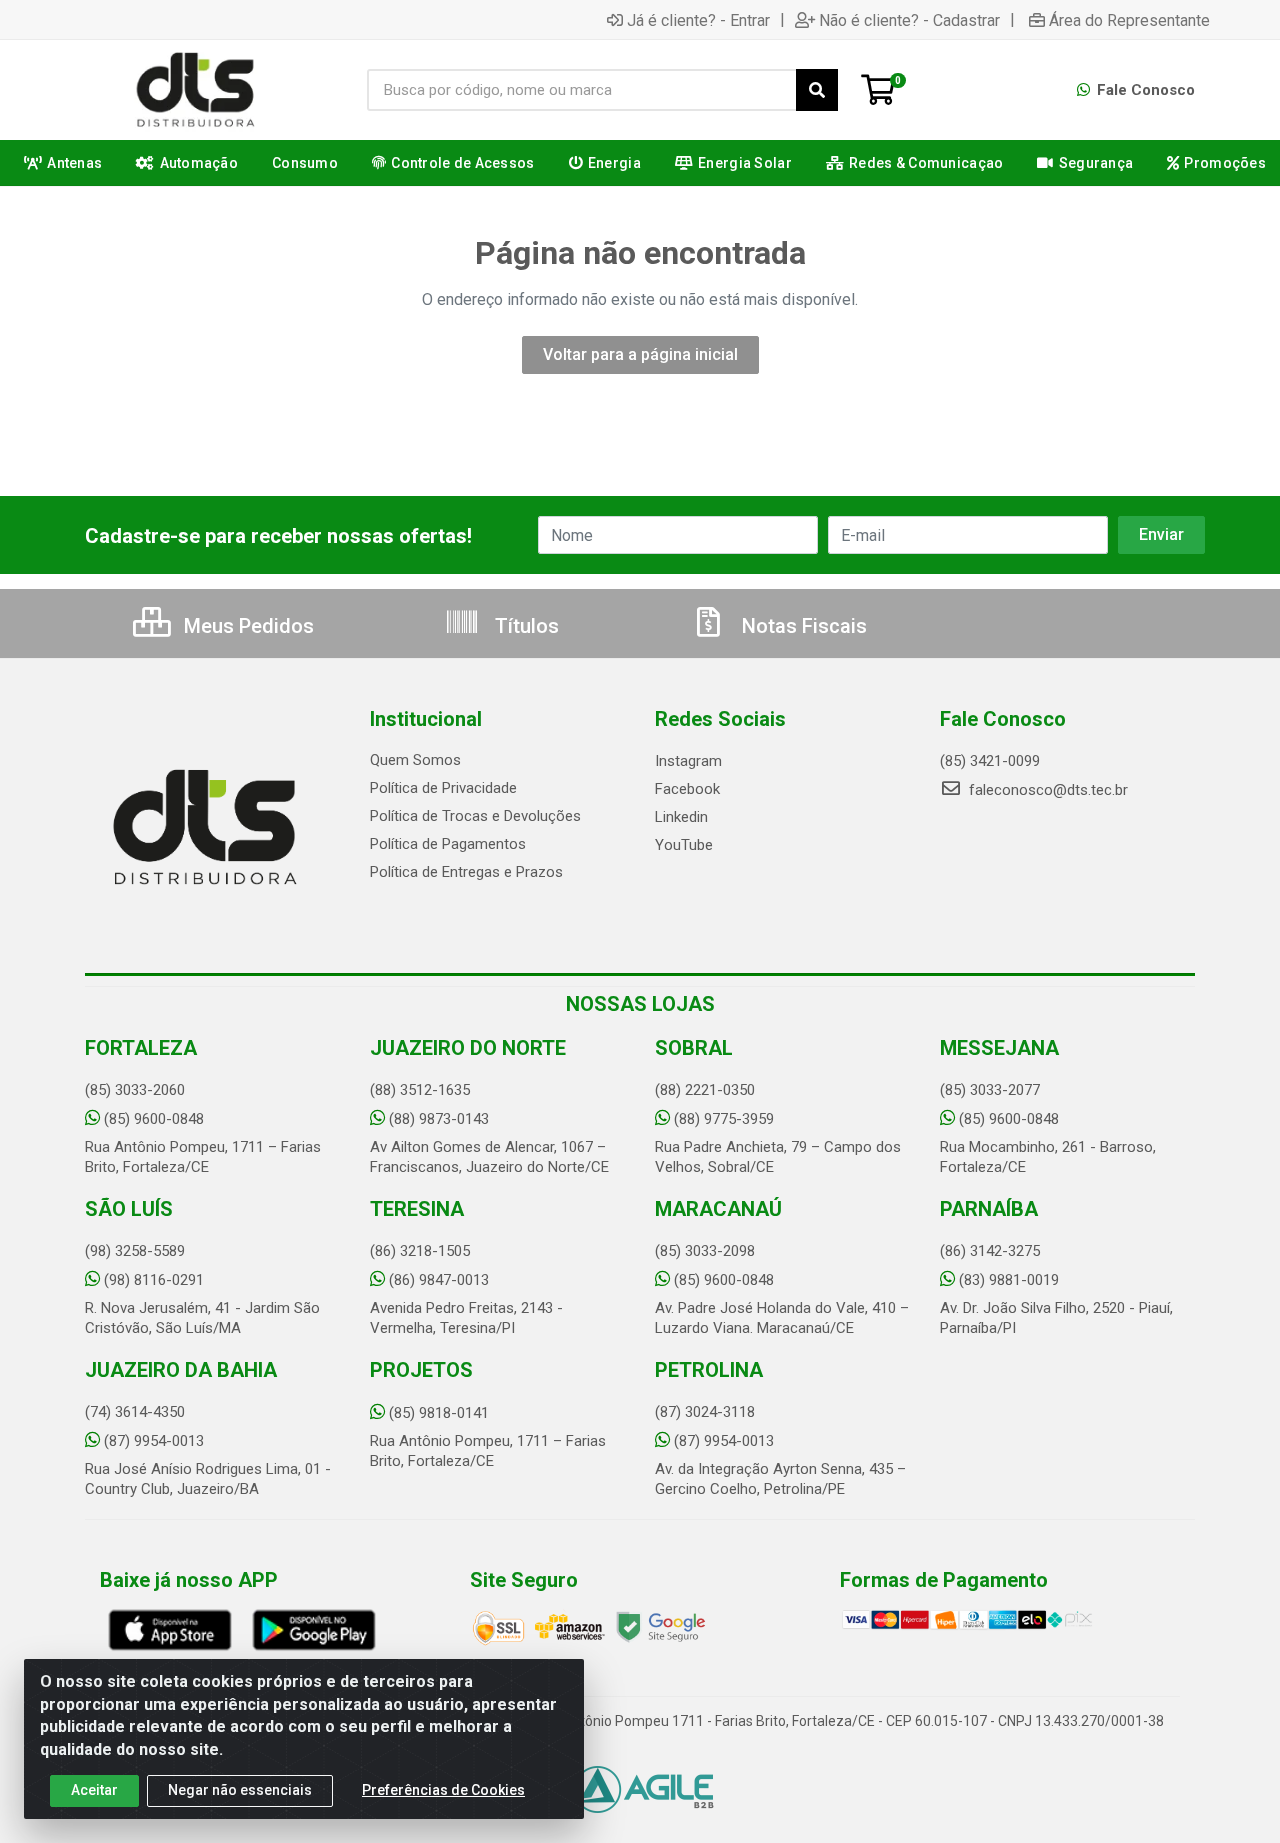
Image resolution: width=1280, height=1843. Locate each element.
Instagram (688, 761)
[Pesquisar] (817, 90)
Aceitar (94, 1790)
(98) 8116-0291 (154, 1280)
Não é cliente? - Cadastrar (909, 20)
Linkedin (681, 817)
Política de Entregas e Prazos (466, 872)
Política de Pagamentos (448, 844)
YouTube (684, 845)
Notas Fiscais (802, 626)
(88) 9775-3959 (724, 1119)
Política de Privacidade (443, 788)
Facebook (687, 789)
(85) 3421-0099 (990, 761)
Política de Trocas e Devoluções (475, 816)
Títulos (524, 626)
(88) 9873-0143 (439, 1119)
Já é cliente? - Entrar (698, 20)
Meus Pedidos (246, 626)
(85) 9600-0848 (154, 1119)
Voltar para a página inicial (640, 354)
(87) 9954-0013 (154, 1441)
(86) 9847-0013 (439, 1280)
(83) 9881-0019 (1009, 1280)
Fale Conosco (1144, 90)
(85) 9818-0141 (439, 1413)
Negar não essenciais (240, 1790)
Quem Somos (415, 760)
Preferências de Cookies (443, 1790)
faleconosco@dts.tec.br (1046, 790)
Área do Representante (1129, 20)
